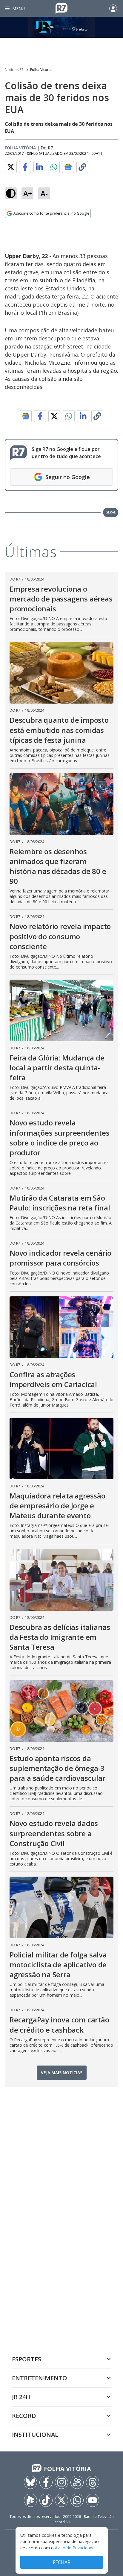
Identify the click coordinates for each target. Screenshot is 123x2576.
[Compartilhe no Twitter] (11, 167)
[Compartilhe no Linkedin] (39, 167)
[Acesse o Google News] (68, 167)
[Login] (113, 8)
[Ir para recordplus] (30, 2500)
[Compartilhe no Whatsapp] (54, 167)
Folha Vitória (41, 70)
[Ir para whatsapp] (77, 2500)
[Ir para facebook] (46, 2482)
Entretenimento (40, 2378)
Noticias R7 (14, 70)
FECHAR (62, 2562)
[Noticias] (61, 27)
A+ (28, 193)
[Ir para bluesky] (30, 2482)
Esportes (27, 2359)
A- (44, 193)
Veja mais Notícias (62, 2073)
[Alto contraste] (11, 193)
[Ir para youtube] (93, 2500)
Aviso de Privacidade (75, 2548)
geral (111, 512)
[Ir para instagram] (61, 2482)
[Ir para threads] (93, 2482)
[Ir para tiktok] (46, 2500)
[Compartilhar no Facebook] (25, 167)
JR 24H (21, 2397)
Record (24, 2416)
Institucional (35, 2435)
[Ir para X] (61, 2500)
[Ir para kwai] (77, 2482)
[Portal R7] (61, 8)
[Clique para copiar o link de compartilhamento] (82, 167)
